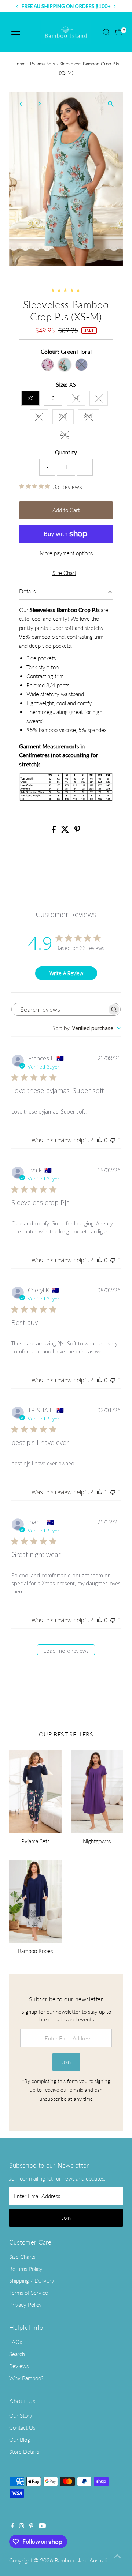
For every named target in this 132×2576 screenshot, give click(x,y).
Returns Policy (26, 2269)
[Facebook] (12, 2526)
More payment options (66, 553)
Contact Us (22, 2427)
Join (66, 2062)
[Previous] (21, 104)
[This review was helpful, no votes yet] (100, 1140)
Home (19, 64)
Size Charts (22, 2257)
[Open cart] (119, 32)
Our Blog (20, 2440)
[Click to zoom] (111, 104)
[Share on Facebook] (54, 831)
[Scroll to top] (117, 2556)
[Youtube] (42, 2526)
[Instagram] (22, 2526)
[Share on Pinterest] (77, 831)
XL (42, 418)
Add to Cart (66, 510)
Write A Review (66, 973)
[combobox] (87, 1028)
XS (31, 398)
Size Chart (64, 573)
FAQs (16, 2342)
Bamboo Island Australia (82, 2560)
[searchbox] (59, 1009)
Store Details (24, 2452)
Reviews (19, 2366)
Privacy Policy (25, 2305)
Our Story (21, 2415)
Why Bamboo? (26, 2378)
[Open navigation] (16, 32)
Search (17, 2354)
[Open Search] (106, 32)
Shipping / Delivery (32, 2280)
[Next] (39, 104)
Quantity (66, 452)
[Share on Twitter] (66, 831)
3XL (92, 418)
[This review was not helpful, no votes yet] (113, 1140)
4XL (67, 436)
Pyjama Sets (43, 64)
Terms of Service (29, 2293)
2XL (66, 418)
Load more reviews (66, 1651)
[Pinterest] (31, 2526)
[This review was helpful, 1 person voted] (100, 1492)
